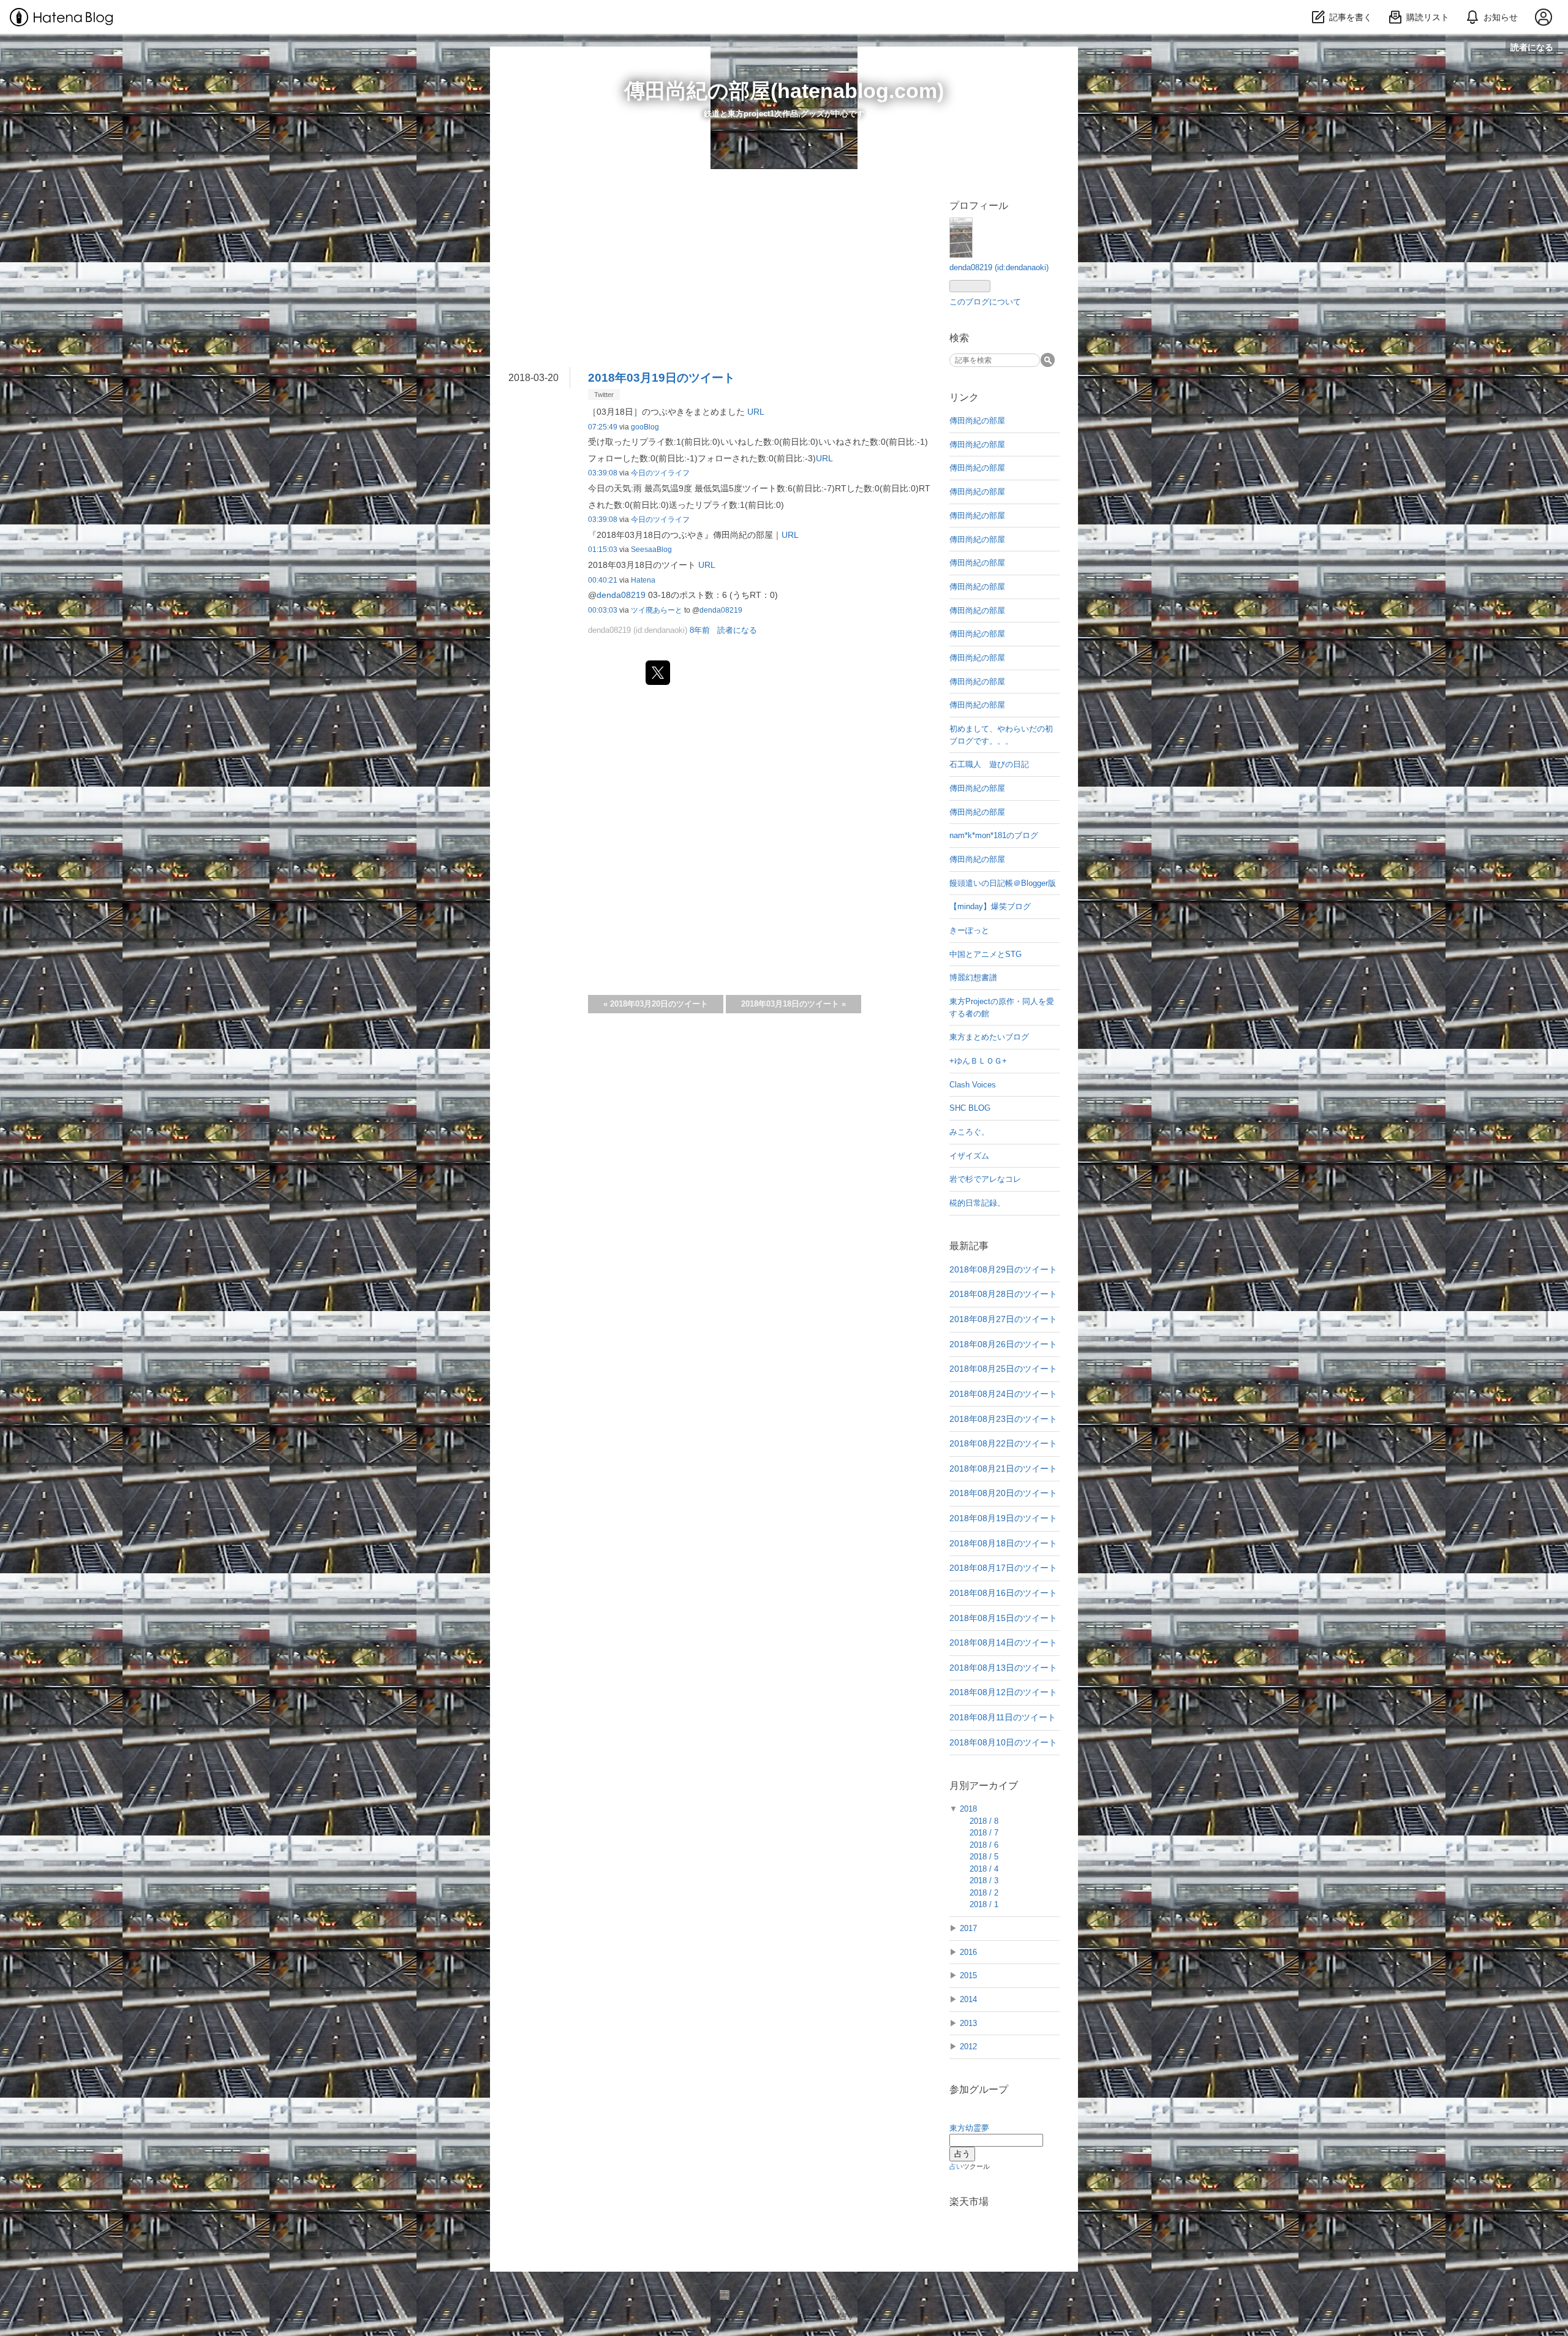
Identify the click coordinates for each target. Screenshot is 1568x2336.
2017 (968, 1928)
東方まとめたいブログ (989, 1037)
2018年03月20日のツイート (656, 1004)
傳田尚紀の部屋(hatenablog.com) (784, 91)
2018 (968, 1809)
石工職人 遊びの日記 (989, 764)
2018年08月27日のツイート (1003, 1319)
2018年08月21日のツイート (1003, 1469)
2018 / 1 (984, 1904)
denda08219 (621, 595)
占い (956, 2166)
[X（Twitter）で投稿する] (658, 673)
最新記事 (969, 1246)
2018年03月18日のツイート (793, 1004)
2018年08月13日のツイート (1003, 1668)
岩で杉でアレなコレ (985, 1179)
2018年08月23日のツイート (1003, 1419)
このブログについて (985, 302)
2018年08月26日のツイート (1003, 1344)
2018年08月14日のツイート (1003, 1642)
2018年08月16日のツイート (1003, 1593)
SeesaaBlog (651, 550)
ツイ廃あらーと (657, 610)
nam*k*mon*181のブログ (994, 835)
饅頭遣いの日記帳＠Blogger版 (1003, 883)
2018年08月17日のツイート (1003, 1568)
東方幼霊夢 (969, 2128)
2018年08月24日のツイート (1003, 1394)
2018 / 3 (984, 1881)
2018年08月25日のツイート (1003, 1369)
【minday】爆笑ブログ (990, 906)
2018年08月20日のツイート (1003, 1493)
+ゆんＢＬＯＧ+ (978, 1061)
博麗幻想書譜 (973, 977)
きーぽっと (969, 930)
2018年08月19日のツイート (1003, 1518)
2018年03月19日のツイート (661, 378)
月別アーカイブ (984, 1786)
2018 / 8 (984, 1821)
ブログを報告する (831, 2316)
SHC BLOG (970, 1108)
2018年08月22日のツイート (1003, 1443)
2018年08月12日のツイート (1003, 1692)
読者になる (1532, 47)
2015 (968, 1975)
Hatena (643, 580)
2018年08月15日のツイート (1003, 1618)
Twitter (604, 395)
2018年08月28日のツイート (1003, 1294)
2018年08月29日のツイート (1003, 1269)
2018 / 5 (984, 1857)
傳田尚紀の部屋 (977, 421)
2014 (968, 1999)
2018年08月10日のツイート (1003, 1742)
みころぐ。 (969, 1132)
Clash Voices (973, 1085)
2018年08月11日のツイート (1003, 1717)
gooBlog (645, 427)
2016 (968, 1952)
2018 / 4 (984, 1869)
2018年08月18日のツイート (1003, 1543)
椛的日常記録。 (977, 1203)
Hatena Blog (771, 2316)
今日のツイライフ (660, 473)
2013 (968, 2023)
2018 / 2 (984, 1893)
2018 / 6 (984, 1845)
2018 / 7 (984, 1833)
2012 (968, 2047)
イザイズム (969, 1156)
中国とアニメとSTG (986, 954)
